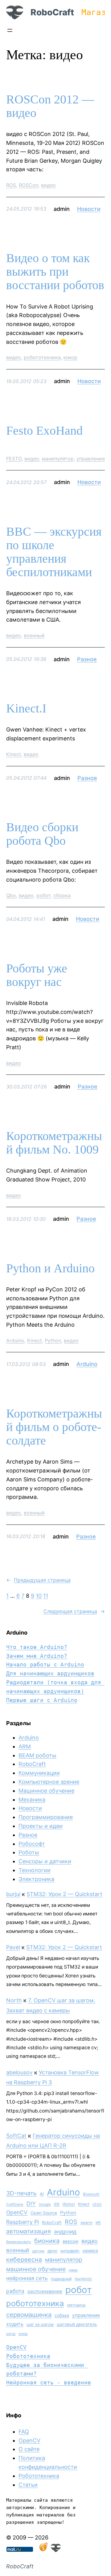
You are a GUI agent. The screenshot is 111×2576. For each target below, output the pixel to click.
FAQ (24, 2432)
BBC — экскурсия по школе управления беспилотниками (54, 552)
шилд (11, 2334)
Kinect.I (26, 708)
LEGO (97, 2204)
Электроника (36, 1879)
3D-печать (21, 2193)
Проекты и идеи (41, 1826)
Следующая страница (74, 1611)
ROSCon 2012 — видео (50, 106)
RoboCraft (52, 12)
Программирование (46, 1817)
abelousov (19, 2072)
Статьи (28, 2485)
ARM (25, 1746)
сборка (62, 895)
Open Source (44, 2213)
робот (43, 895)
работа (15, 2291)
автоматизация (29, 2231)
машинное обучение (36, 2269)
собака (62, 2315)
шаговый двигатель (77, 2324)
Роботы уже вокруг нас (37, 975)
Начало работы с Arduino (45, 1664)
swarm (86, 2223)
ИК (98, 2223)
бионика (47, 2241)
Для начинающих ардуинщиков (50, 1673)
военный (34, 635)
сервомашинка (29, 2315)
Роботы (29, 1852)
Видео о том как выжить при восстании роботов (55, 272)
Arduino (15, 1340)
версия (70, 2241)
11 (46, 1596)
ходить (15, 2324)
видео (48, 185)
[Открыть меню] (10, 30)
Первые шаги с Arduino (42, 1700)
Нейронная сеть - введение (49, 2382)
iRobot (69, 2204)
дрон (52, 2251)
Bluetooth (91, 2194)
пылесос (83, 2279)
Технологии (35, 1870)
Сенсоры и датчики (45, 1861)
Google (45, 2204)
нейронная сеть (27, 2278)
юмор (70, 357)
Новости (89, 209)
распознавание (45, 2291)
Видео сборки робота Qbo (42, 834)
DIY (31, 2204)
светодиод (76, 2305)
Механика (32, 1800)
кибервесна (24, 2260)
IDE (57, 2204)
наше (73, 2270)
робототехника (42, 357)
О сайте (29, 2449)
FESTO (14, 459)
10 (39, 1596)
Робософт (32, 1844)
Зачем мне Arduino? (37, 1656)
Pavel (13, 1947)
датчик (38, 2251)
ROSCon (29, 185)
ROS (11, 185)
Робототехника (28, 2356)
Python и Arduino (50, 1268)
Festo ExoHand (44, 431)
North (14, 2000)
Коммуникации (39, 1773)
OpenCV (17, 2212)
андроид (65, 2231)
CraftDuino (15, 2204)
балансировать (19, 2242)
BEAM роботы (37, 1755)
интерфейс (70, 2251)
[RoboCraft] (56, 2550)
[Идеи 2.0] (43, 2550)
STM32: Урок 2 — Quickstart (64, 1894)
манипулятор (58, 459)
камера (90, 2250)
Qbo (11, 895)
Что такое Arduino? (37, 1647)
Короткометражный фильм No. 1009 (54, 1143)
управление (91, 459)
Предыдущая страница (38, 1580)
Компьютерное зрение (49, 1782)
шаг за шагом (40, 2324)
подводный (61, 2279)
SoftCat (16, 2136)
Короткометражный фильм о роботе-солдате (54, 1427)
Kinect (14, 754)
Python (53, 1340)
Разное (87, 659)
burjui (13, 1894)
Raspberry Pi (23, 2222)
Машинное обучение (46, 1791)
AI (42, 2194)
